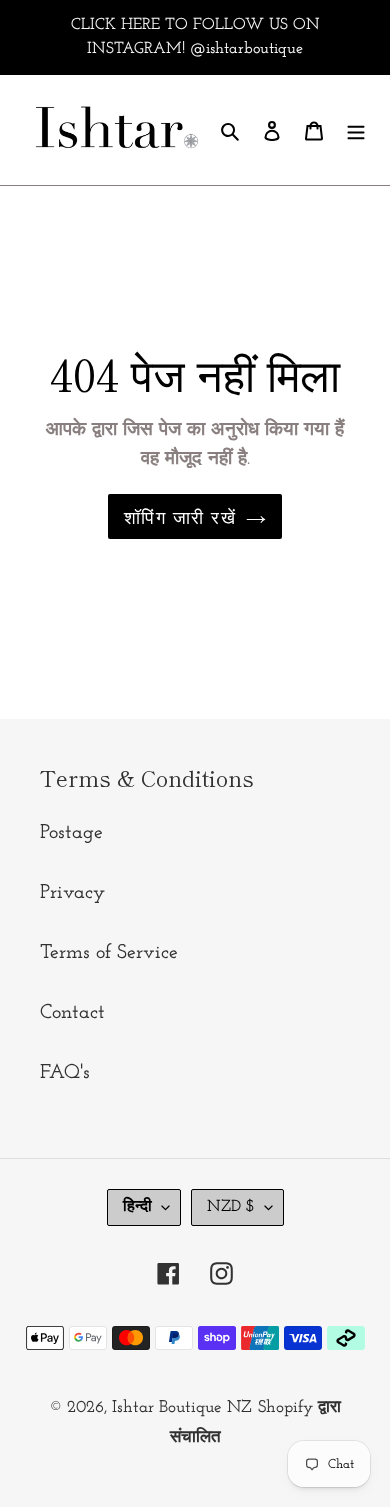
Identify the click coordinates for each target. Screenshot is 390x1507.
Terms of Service (109, 953)
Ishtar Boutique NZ (182, 1407)
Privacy (72, 893)
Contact (72, 1013)
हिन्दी (137, 1207)
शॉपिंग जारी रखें (180, 516)
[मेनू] (356, 130)
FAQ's (65, 1073)
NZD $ (231, 1207)
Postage (71, 833)
